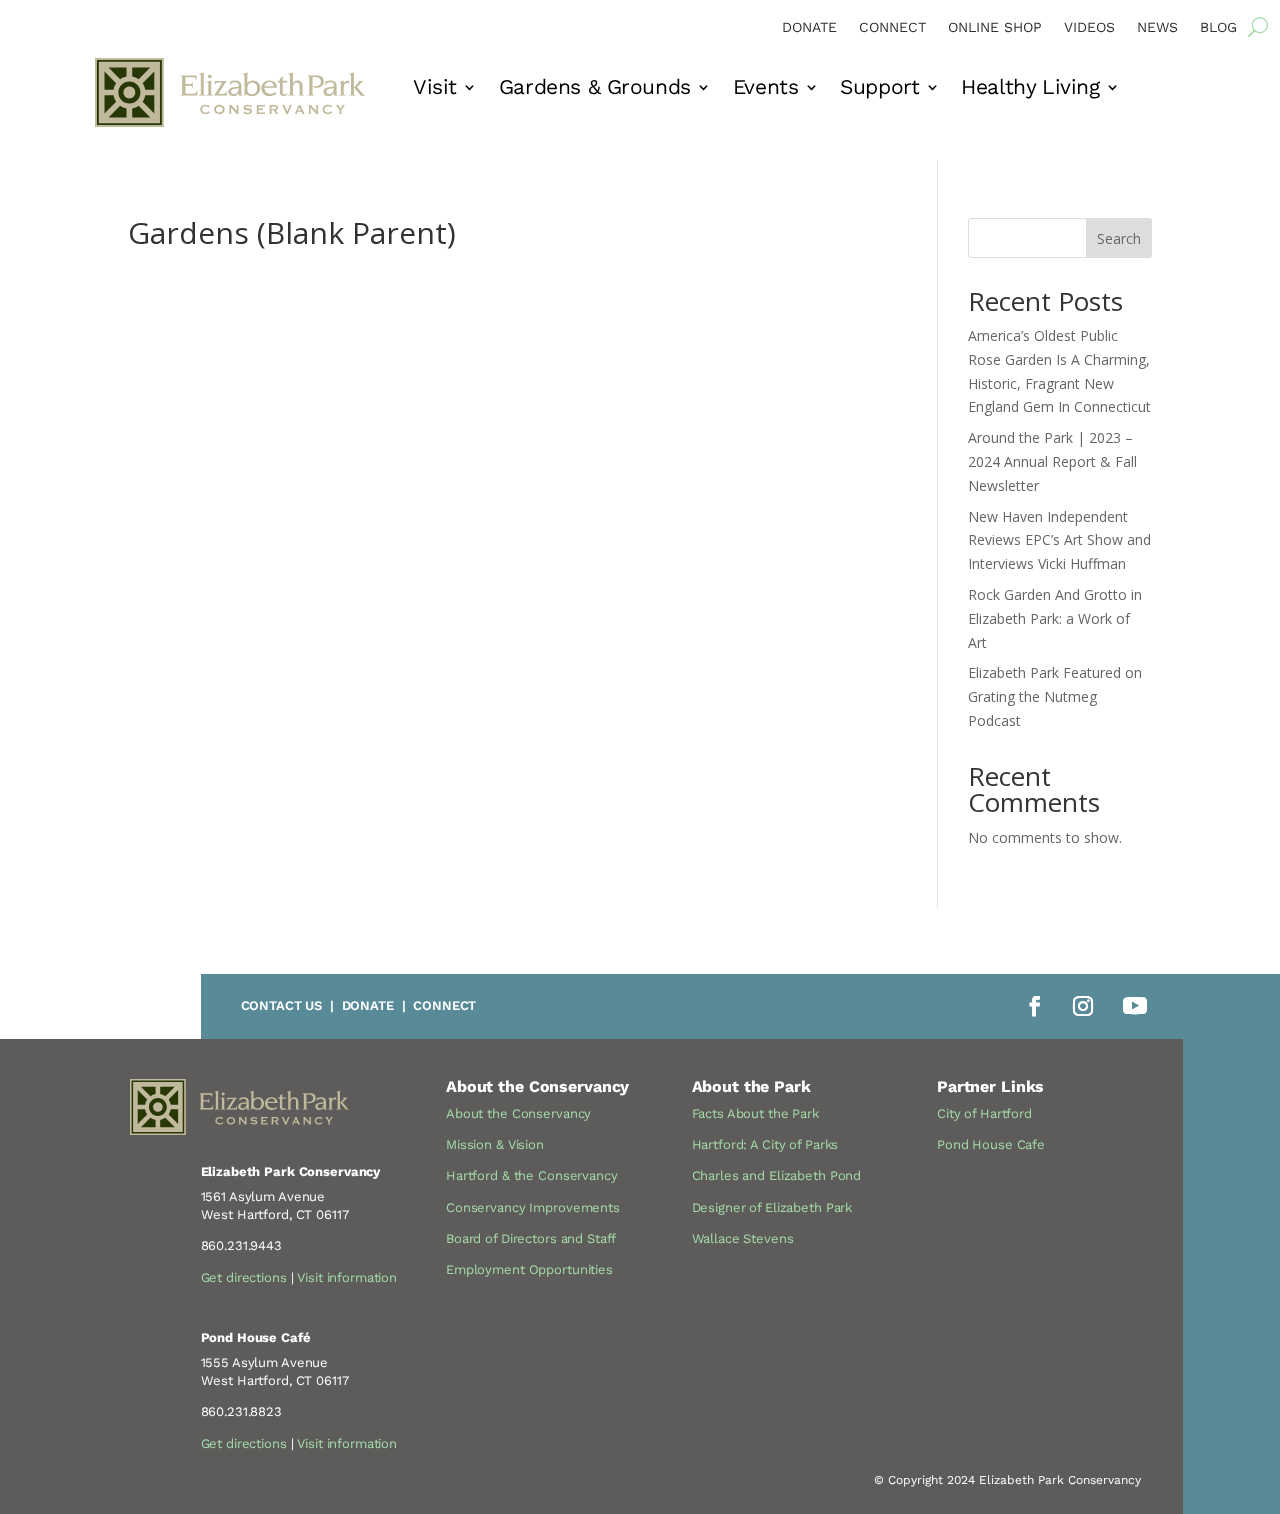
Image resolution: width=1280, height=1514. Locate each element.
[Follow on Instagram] (1083, 1006)
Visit (435, 89)
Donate (809, 27)
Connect (892, 27)
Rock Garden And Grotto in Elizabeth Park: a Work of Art (1055, 618)
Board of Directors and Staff (531, 1238)
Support (879, 89)
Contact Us (282, 1005)
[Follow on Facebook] (1035, 1006)
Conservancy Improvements (533, 1207)
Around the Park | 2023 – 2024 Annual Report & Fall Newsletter (1052, 461)
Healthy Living (1030, 89)
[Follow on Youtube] (1135, 1006)
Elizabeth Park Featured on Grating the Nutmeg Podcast (1055, 696)
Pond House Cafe (991, 1144)
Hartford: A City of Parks (765, 1144)
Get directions (244, 1277)
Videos (1089, 27)
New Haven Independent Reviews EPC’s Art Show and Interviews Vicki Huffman (1059, 540)
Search (1119, 238)
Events (765, 89)
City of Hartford (984, 1113)
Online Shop (995, 27)
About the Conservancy (518, 1113)
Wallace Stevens (743, 1238)
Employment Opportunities (529, 1269)
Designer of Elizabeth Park (772, 1207)
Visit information (347, 1277)
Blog (1218, 27)
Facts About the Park (755, 1113)
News (1157, 27)
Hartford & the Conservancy (532, 1175)
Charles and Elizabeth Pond (777, 1175)
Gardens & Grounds (595, 89)
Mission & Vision (495, 1144)
